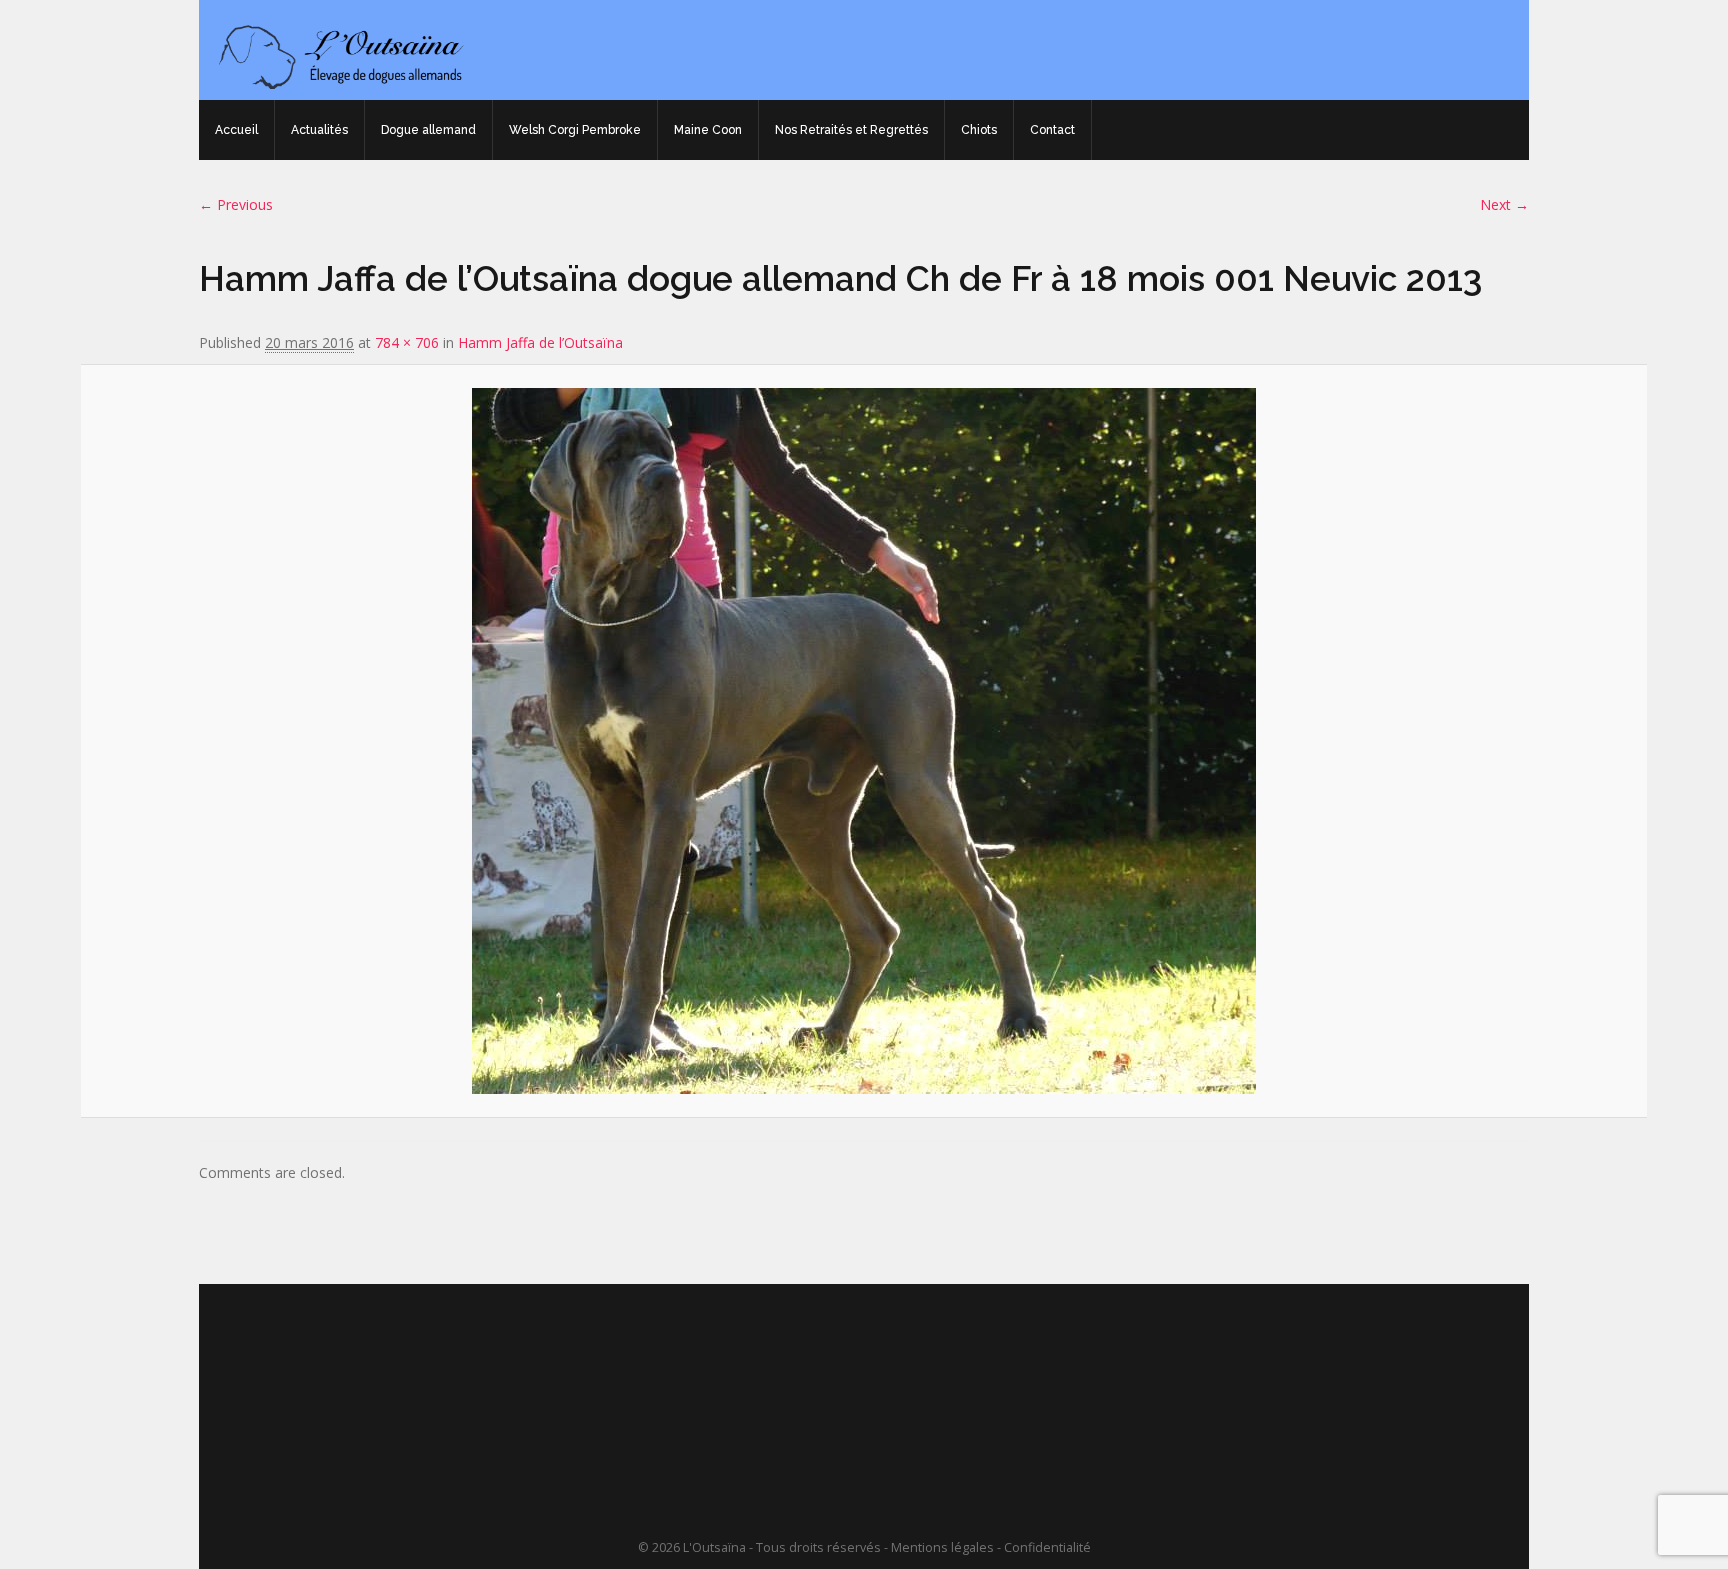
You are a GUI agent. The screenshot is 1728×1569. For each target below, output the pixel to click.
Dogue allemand (428, 130)
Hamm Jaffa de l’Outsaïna (540, 342)
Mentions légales (942, 1547)
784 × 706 (407, 342)
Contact (1052, 130)
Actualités (319, 130)
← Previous (236, 204)
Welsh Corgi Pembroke (575, 130)
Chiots (979, 130)
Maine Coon (708, 130)
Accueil (236, 130)
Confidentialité (1047, 1547)
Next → (1504, 204)
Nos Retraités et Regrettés (851, 130)
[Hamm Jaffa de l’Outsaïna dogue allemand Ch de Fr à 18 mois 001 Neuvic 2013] (863, 741)
